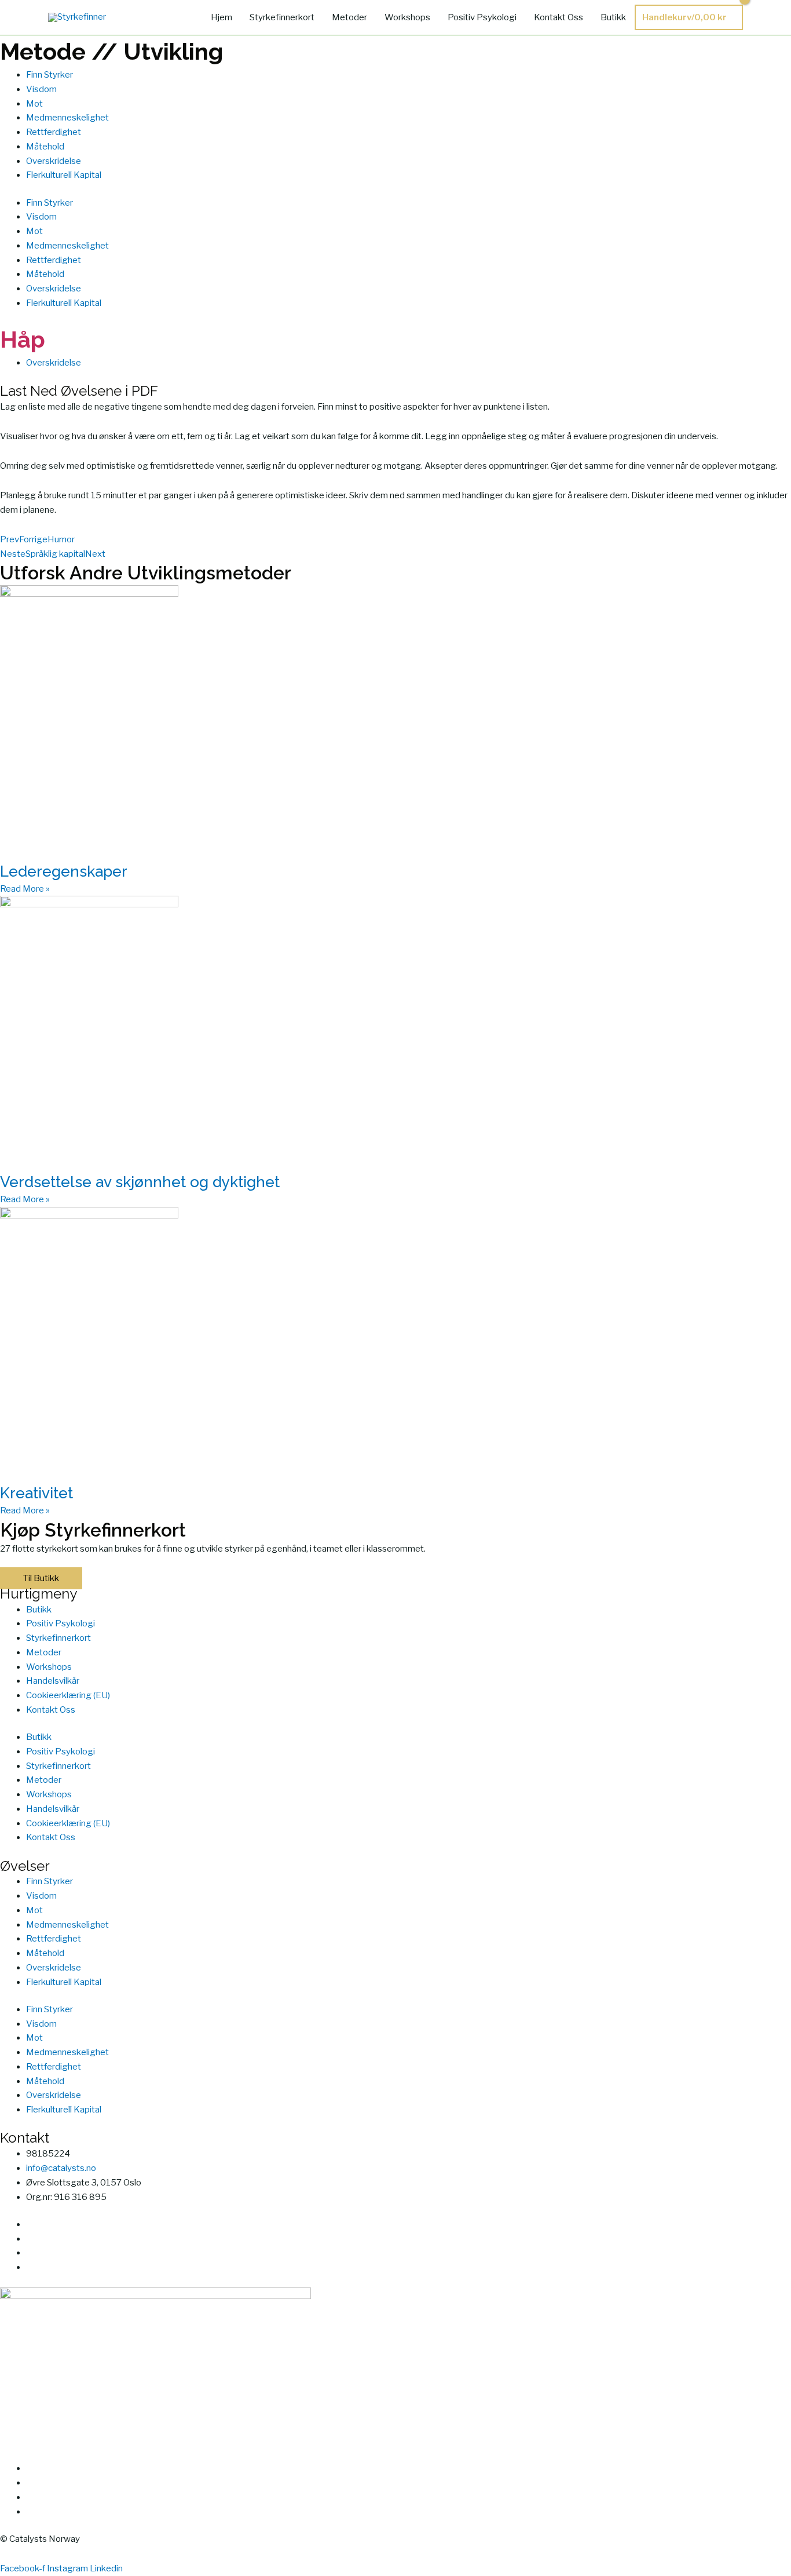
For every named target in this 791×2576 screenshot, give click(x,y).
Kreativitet (36, 1493)
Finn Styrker (50, 75)
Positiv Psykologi (482, 17)
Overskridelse (54, 161)
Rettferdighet (54, 132)
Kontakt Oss (559, 17)
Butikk (613, 17)
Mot (34, 104)
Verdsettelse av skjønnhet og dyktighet (140, 1182)
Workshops (407, 17)
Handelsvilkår (53, 1681)
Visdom (41, 89)
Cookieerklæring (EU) (68, 1695)
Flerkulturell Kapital (64, 175)
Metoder (349, 17)
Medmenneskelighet (67, 118)
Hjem (221, 17)
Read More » (25, 889)
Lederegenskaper (64, 871)
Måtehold (45, 147)
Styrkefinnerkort (282, 17)
